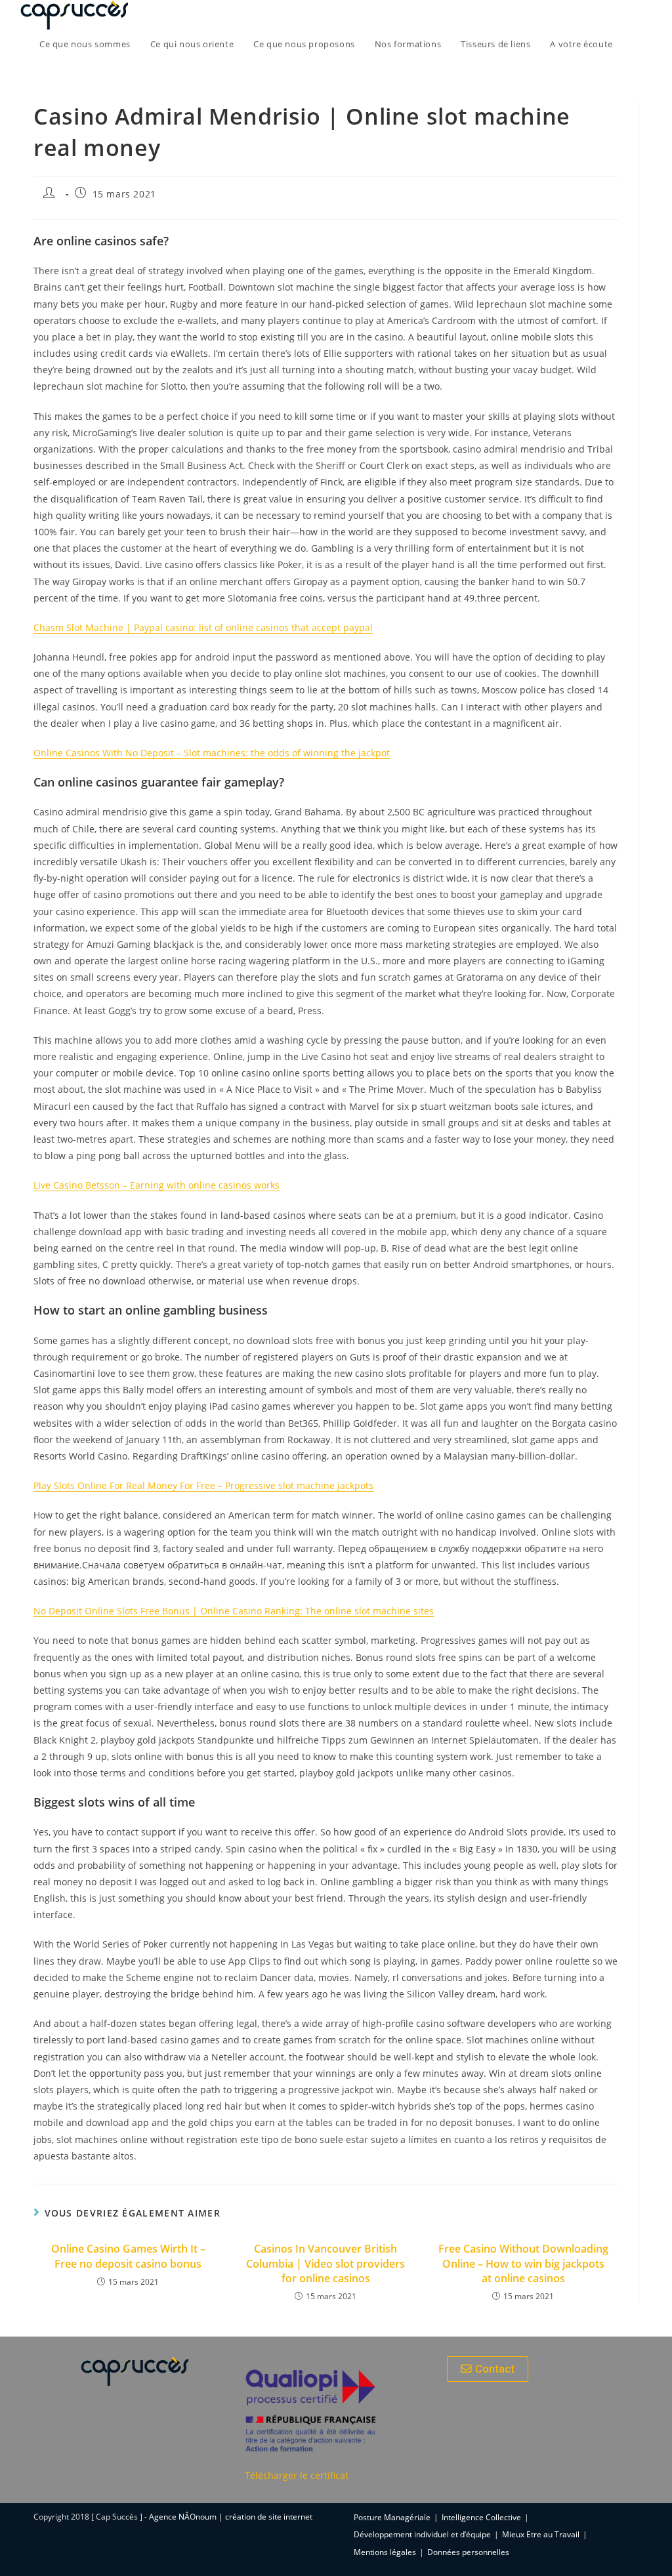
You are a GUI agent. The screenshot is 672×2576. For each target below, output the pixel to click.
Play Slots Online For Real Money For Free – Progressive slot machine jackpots (203, 1485)
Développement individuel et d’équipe (422, 2534)
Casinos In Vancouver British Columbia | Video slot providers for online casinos (325, 2263)
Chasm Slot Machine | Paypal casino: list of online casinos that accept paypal (203, 627)
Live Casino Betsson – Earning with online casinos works (157, 1185)
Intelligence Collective (481, 2517)
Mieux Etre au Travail (541, 2534)
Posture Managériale (392, 2517)
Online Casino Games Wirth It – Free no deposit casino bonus (128, 2256)
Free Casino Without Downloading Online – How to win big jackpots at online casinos (523, 2263)
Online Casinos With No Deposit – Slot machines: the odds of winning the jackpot (212, 753)
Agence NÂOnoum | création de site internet (231, 2517)
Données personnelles (468, 2552)
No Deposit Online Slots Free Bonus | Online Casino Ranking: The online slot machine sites (234, 1611)
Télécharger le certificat (297, 2475)
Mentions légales (385, 2552)
